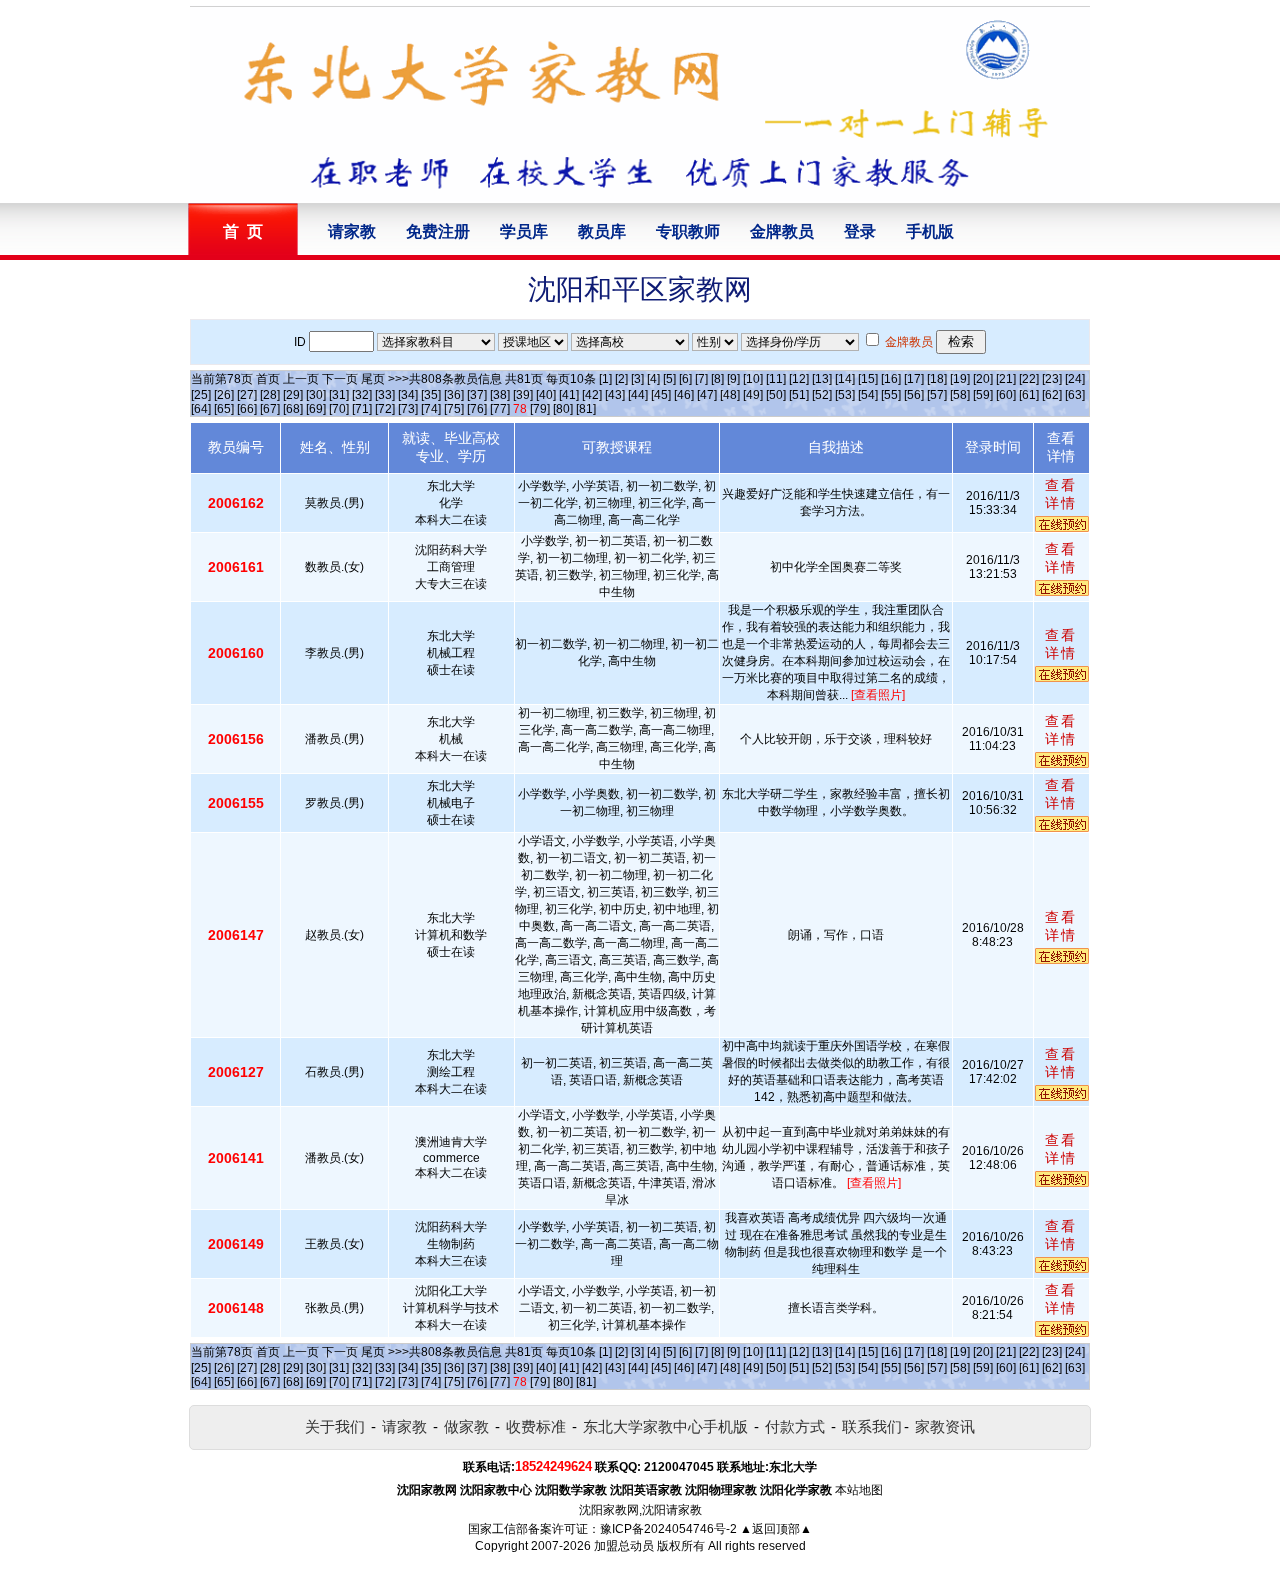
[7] (701, 379)
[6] (685, 379)
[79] (540, 409)
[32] (362, 395)
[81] (586, 409)
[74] (431, 409)
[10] (753, 379)
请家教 (352, 231)
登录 (860, 231)
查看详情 (1061, 494)
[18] (937, 379)
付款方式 (795, 1426)
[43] (615, 395)
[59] (983, 395)
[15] (868, 379)
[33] (385, 395)
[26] (224, 395)
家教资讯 (945, 1426)
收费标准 (536, 1426)
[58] (960, 395)
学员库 (524, 231)
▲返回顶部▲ (776, 1529)
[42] (592, 395)
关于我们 (335, 1426)
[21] (1006, 379)
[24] (1075, 379)
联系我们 (872, 1426)
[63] (1075, 395)
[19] (960, 379)
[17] (914, 379)
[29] (293, 395)
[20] (983, 379)
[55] (891, 395)
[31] (339, 395)
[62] (1052, 395)
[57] (937, 395)
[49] (753, 395)
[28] (270, 395)
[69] (316, 409)
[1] (605, 379)
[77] (500, 409)
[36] (454, 395)
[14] (845, 379)
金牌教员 (782, 231)
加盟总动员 (624, 1546)
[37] (477, 395)
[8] (717, 379)
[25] (201, 395)
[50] (776, 395)
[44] (638, 395)
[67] (270, 409)
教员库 (602, 231)
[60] (1006, 395)
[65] (224, 409)
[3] (637, 379)
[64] (201, 409)
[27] (247, 395)
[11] (776, 379)
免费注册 (438, 231)
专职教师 (688, 231)
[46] (684, 395)
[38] (500, 395)
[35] (431, 395)
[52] (822, 395)
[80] (563, 409)
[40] (546, 395)
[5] (669, 379)
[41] (569, 395)
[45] (661, 395)
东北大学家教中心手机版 (665, 1426)
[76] (477, 409)
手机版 (930, 231)
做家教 (466, 1426)
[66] (247, 409)
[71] (362, 409)
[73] (408, 409)
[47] (707, 395)
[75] (454, 409)
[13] (822, 379)
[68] (293, 409)
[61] (1029, 395)
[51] (799, 395)
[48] (730, 395)
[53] (845, 395)
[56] (914, 395)
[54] (868, 395)
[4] (653, 379)
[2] (621, 379)
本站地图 (859, 1490)
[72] (385, 409)
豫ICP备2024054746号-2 (668, 1529)
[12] (799, 379)
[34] (408, 395)
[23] (1052, 379)
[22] (1029, 379)
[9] (733, 379)
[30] (316, 395)
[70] (339, 409)
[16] (891, 379)
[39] (523, 395)
